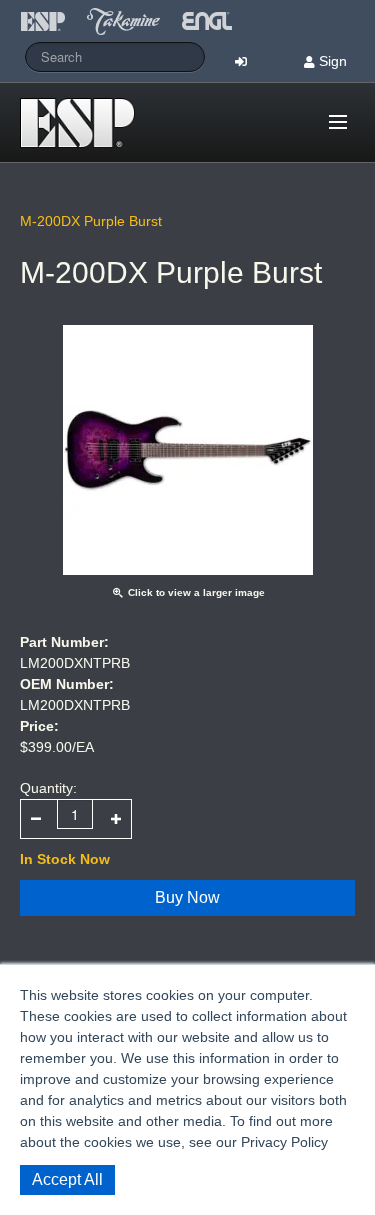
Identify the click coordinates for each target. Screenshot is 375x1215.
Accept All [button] (67, 1179)
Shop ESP (83, 123)
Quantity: (48, 788)
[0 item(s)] (310, 114)
